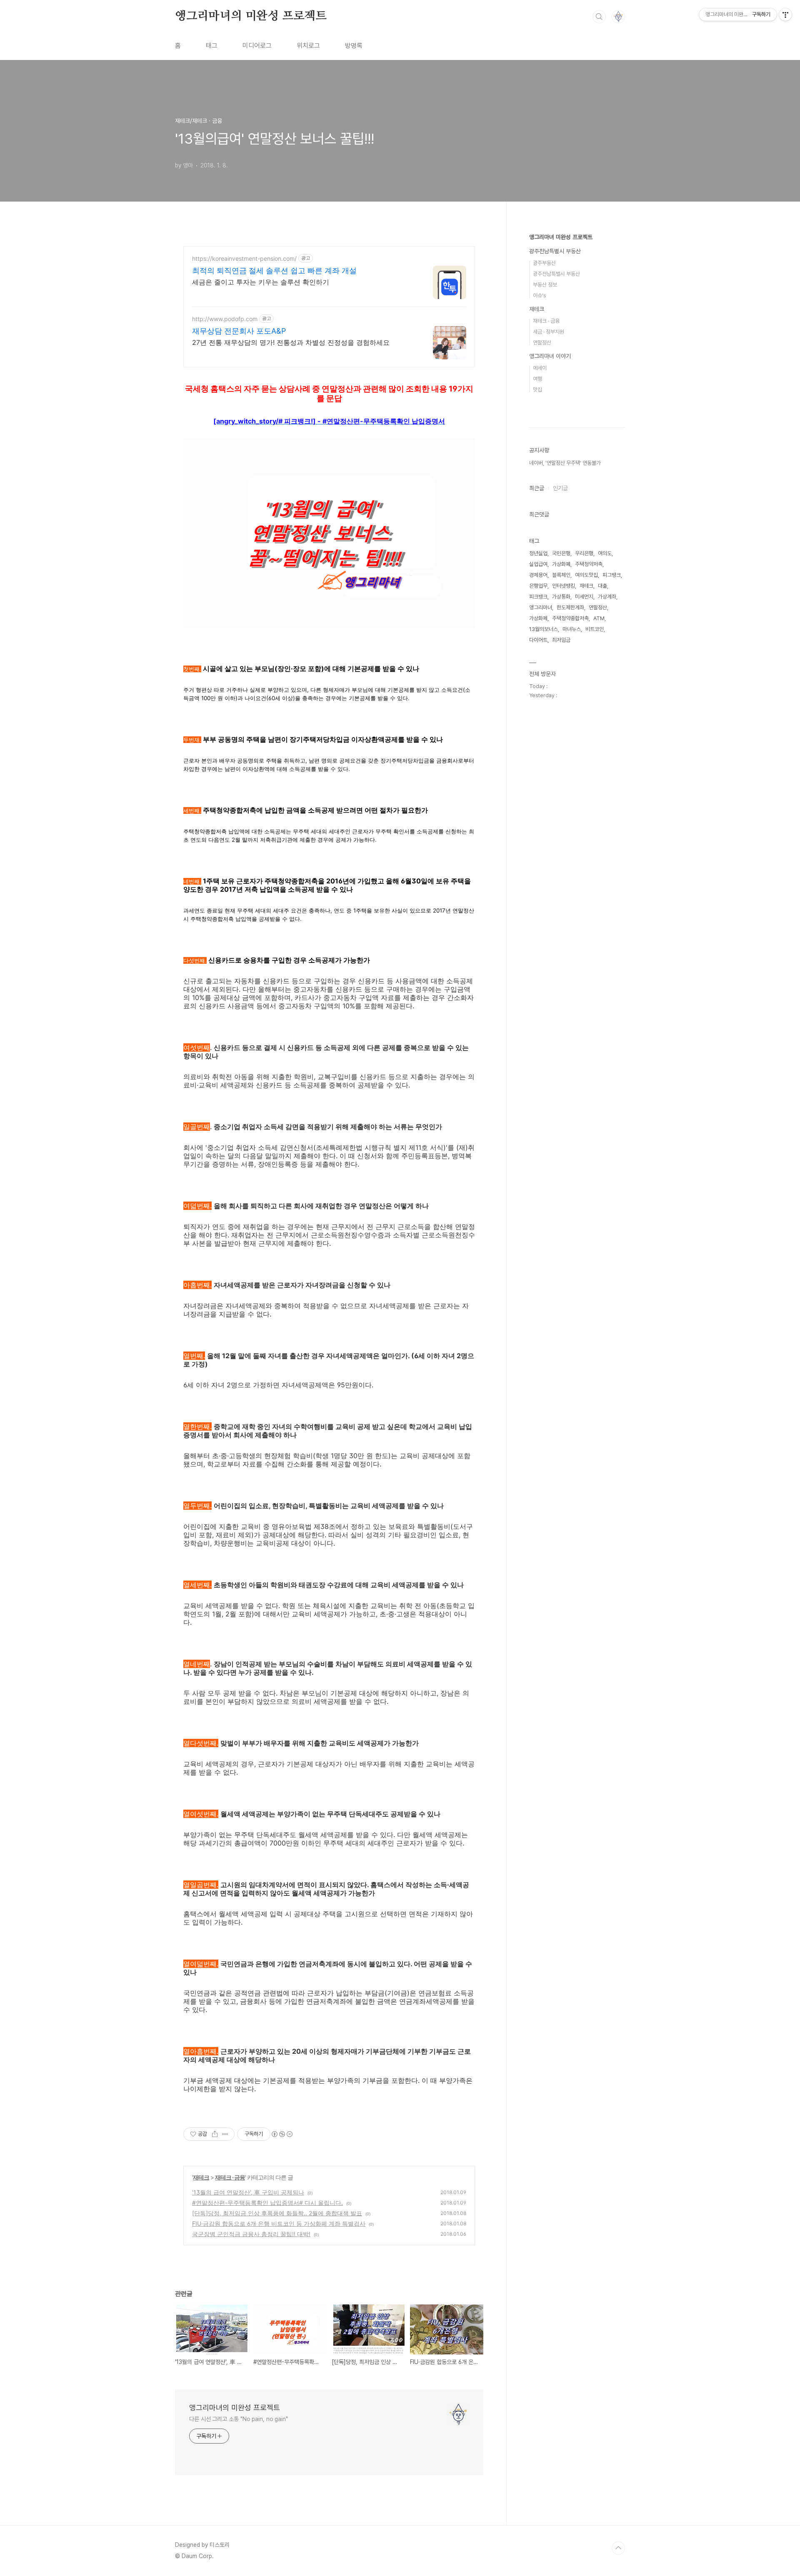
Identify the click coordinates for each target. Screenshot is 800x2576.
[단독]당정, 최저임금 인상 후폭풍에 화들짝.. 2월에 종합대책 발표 (277, 2213)
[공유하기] (215, 2134)
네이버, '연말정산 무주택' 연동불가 (565, 463)
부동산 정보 (545, 285)
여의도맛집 (586, 575)
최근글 (537, 488)
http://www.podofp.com (225, 319)
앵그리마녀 (541, 607)
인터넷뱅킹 (564, 586)
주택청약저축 (589, 564)
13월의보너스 (544, 629)
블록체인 (561, 575)
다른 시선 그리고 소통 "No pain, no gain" (239, 2419)
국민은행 (561, 553)
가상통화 (561, 597)
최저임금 (561, 640)
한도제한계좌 (570, 607)
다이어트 (538, 640)
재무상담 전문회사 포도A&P (239, 331)
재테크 (201, 2177)
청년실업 (538, 553)
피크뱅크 (538, 597)
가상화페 (538, 618)
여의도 (605, 553)
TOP (618, 2548)
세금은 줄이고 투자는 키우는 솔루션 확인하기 (261, 282)
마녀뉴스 (572, 629)
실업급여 (538, 564)
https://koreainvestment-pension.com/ (244, 258)
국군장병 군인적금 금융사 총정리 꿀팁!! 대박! (251, 2234)
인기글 (560, 488)
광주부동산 (544, 263)
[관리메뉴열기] (785, 15)
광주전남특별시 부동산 (555, 251)
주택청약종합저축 (570, 618)
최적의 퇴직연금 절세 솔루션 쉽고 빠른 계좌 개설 (274, 271)
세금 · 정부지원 (549, 332)
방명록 (354, 46)
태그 (212, 46)
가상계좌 (607, 597)
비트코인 (595, 629)
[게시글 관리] (225, 2134)
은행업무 (538, 586)
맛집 (537, 390)
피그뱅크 (612, 575)
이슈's (540, 296)
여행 (537, 379)
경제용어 (538, 575)
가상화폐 (561, 564)
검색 (599, 17)
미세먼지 (584, 597)
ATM (599, 618)
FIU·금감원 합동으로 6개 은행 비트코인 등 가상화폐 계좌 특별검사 (279, 2223)
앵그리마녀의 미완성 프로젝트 (251, 16)
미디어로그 (257, 46)
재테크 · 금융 (230, 2177)
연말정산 (542, 343)
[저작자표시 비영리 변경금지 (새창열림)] (282, 2134)
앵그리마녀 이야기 (550, 356)
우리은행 (584, 553)
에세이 (540, 368)
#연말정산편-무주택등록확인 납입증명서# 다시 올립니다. (267, 2203)
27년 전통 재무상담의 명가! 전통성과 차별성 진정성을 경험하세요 (291, 342)
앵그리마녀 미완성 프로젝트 (561, 237)
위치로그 (308, 46)
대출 (602, 586)
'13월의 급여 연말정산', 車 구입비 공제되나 (248, 2192)
